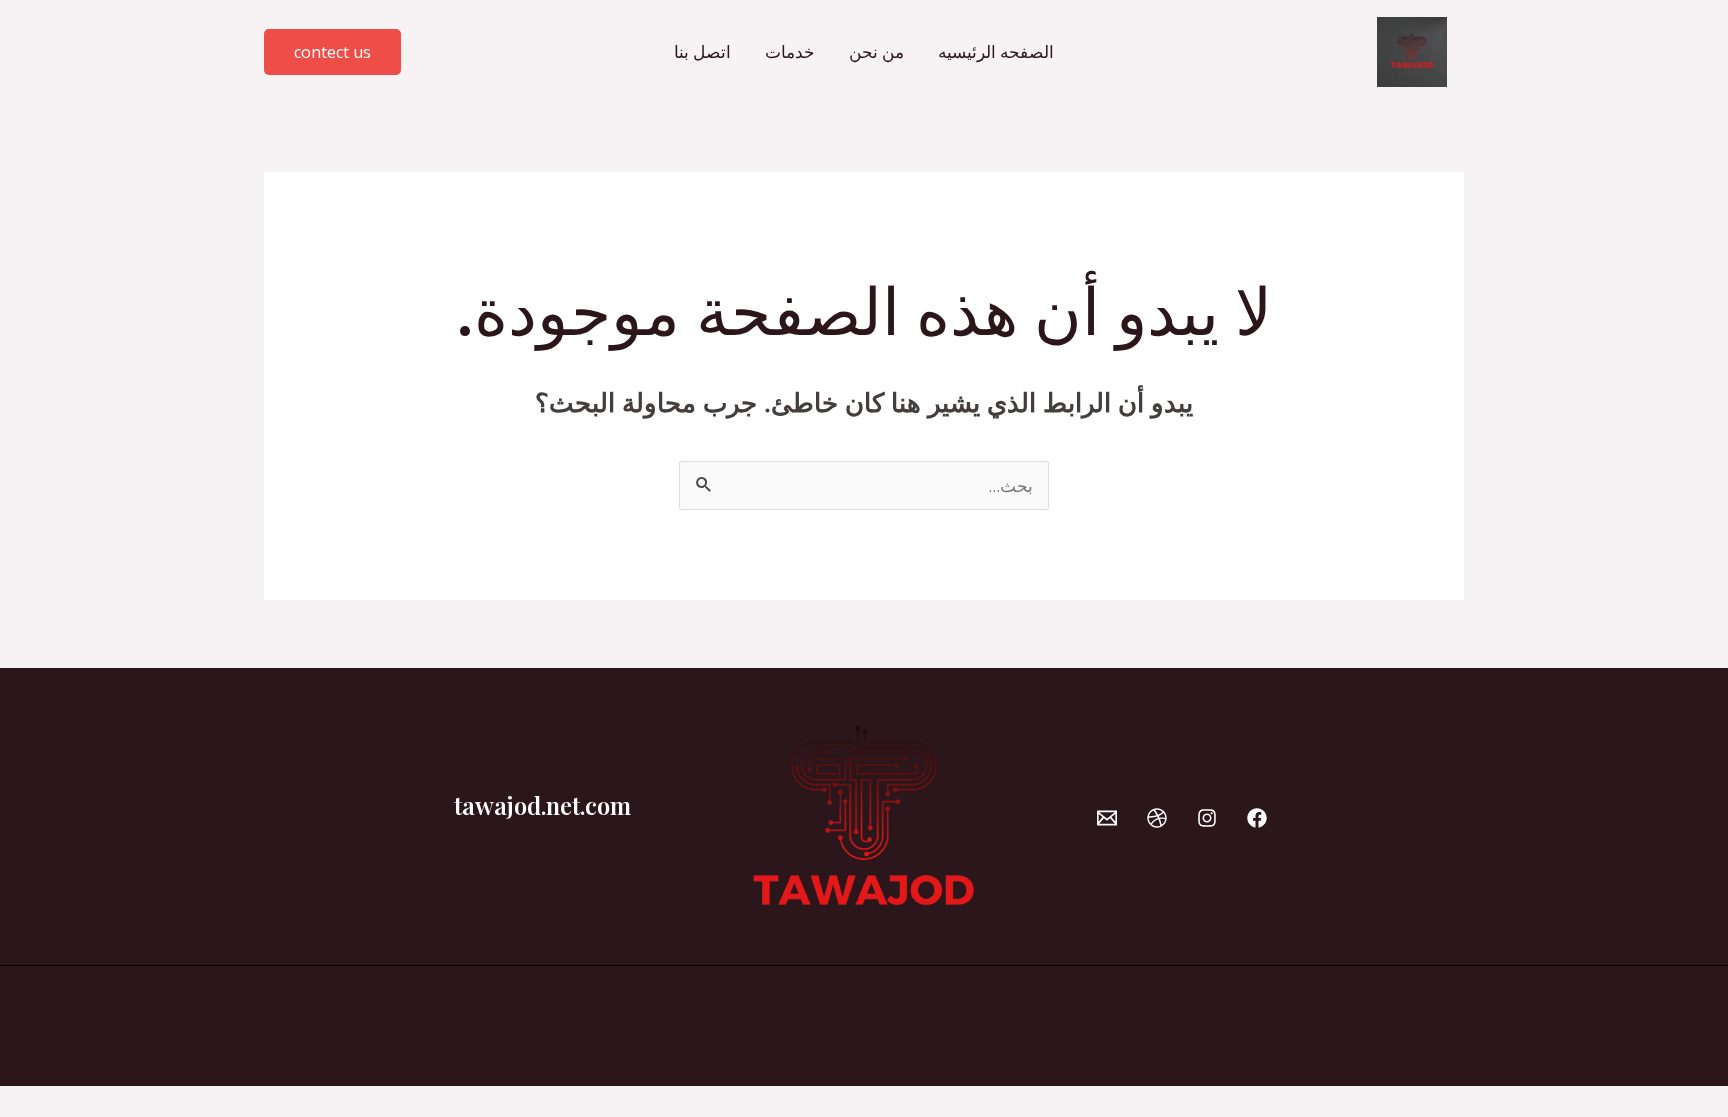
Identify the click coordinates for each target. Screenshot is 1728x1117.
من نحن (876, 51)
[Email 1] (1107, 818)
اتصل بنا (702, 51)
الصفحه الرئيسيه (996, 51)
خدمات (790, 51)
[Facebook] (1257, 818)
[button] (332, 52)
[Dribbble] (1157, 818)
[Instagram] (1207, 818)
